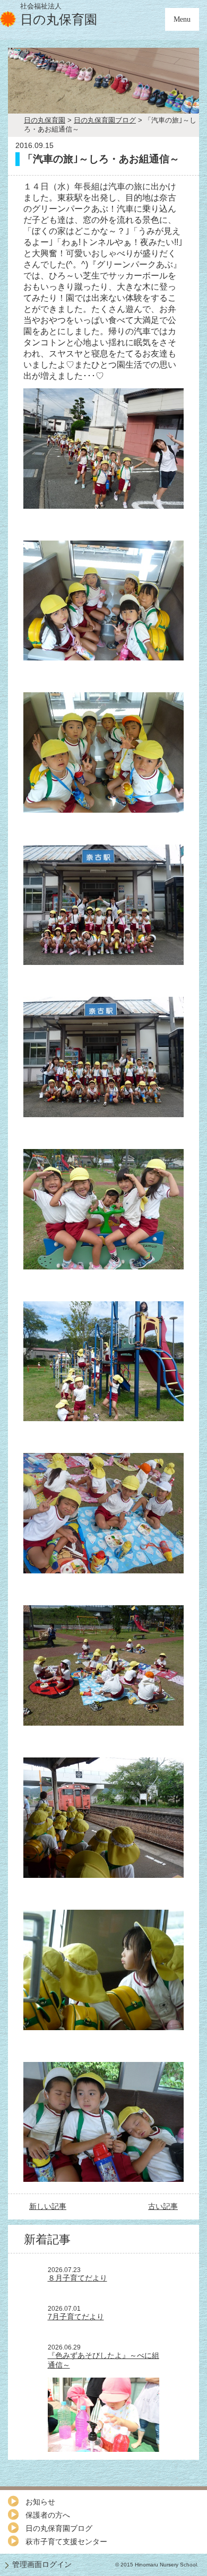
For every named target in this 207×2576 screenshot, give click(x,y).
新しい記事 (48, 2206)
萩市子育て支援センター (66, 2542)
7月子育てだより (76, 2317)
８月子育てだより (77, 2278)
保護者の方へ (48, 2515)
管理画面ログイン (42, 2564)
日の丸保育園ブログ (59, 2528)
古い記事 (163, 2206)
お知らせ (40, 2502)
